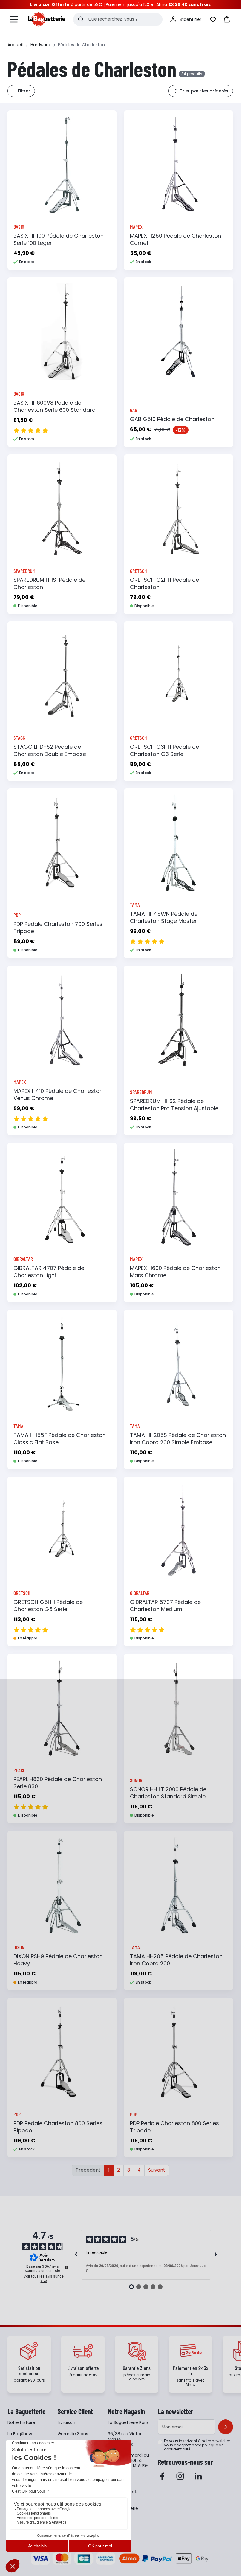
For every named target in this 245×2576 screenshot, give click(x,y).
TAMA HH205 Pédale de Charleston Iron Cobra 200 (176, 1960)
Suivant (157, 2170)
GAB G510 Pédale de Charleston (172, 419)
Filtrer (24, 91)
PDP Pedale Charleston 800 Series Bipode (58, 2127)
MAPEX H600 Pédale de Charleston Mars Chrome (175, 1272)
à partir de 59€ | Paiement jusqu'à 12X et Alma (120, 4)
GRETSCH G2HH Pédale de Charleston (164, 583)
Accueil (15, 45)
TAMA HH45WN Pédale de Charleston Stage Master (164, 917)
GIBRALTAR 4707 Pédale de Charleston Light (49, 1272)
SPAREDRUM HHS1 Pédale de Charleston (49, 583)
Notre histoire (21, 2422)
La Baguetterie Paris (128, 2422)
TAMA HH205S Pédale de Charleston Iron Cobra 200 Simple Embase (178, 1439)
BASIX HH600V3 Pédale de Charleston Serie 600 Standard (55, 406)
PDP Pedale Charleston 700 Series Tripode (58, 927)
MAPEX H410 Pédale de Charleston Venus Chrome (58, 1094)
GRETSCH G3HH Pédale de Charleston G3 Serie (164, 750)
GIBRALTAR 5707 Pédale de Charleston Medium (165, 1606)
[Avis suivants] (216, 2255)
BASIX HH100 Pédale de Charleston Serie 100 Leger (59, 239)
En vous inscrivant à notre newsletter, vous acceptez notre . (197, 2445)
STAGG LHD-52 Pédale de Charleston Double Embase (50, 750)
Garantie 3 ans (73, 2434)
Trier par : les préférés (204, 91)
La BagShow (20, 2434)
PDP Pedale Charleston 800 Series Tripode (174, 2127)
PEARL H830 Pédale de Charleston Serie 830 (58, 1783)
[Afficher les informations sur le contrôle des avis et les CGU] (66, 2267)
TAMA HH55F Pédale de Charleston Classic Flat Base (60, 1439)
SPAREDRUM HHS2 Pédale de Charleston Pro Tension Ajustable (174, 1105)
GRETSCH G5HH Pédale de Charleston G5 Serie (48, 1606)
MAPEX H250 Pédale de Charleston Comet (176, 239)
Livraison (66, 2422)
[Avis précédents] (76, 2255)
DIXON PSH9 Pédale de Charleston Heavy (58, 1960)
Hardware (40, 45)
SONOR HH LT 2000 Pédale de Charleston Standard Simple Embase (168, 1796)
